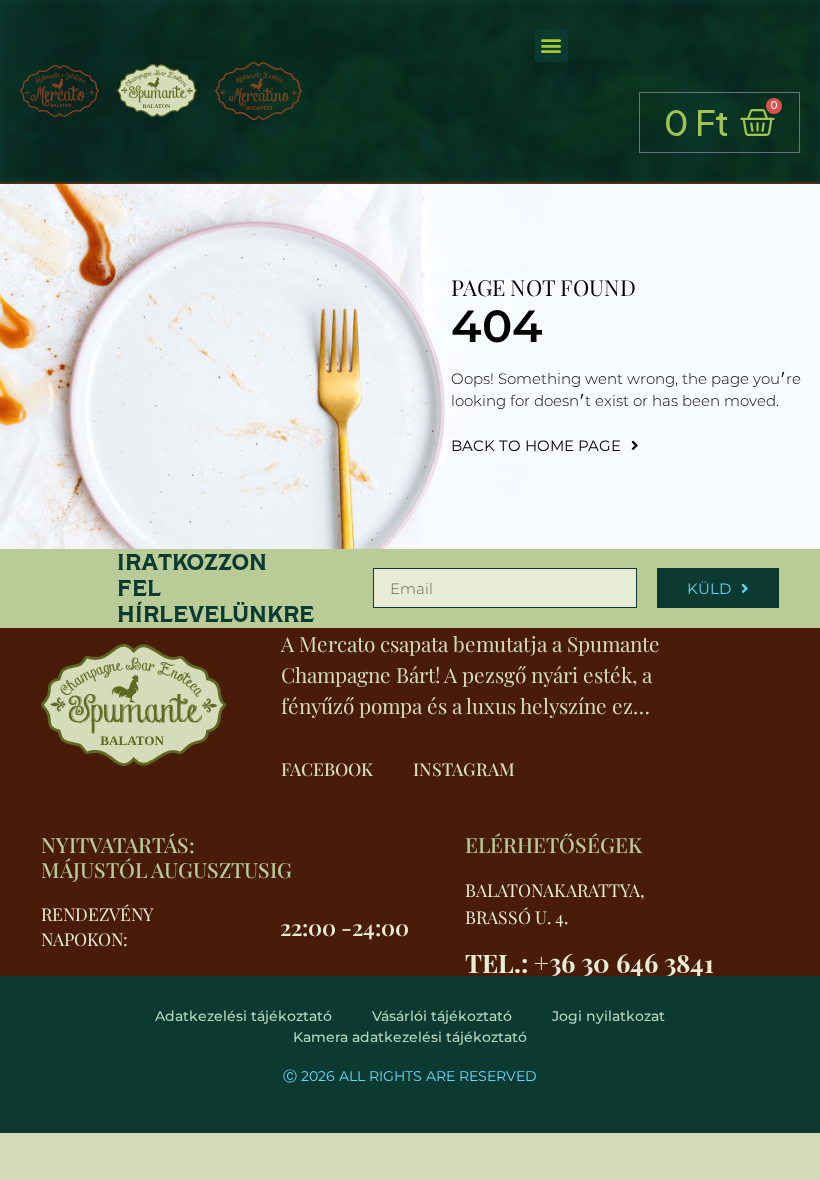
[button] (551, 45)
